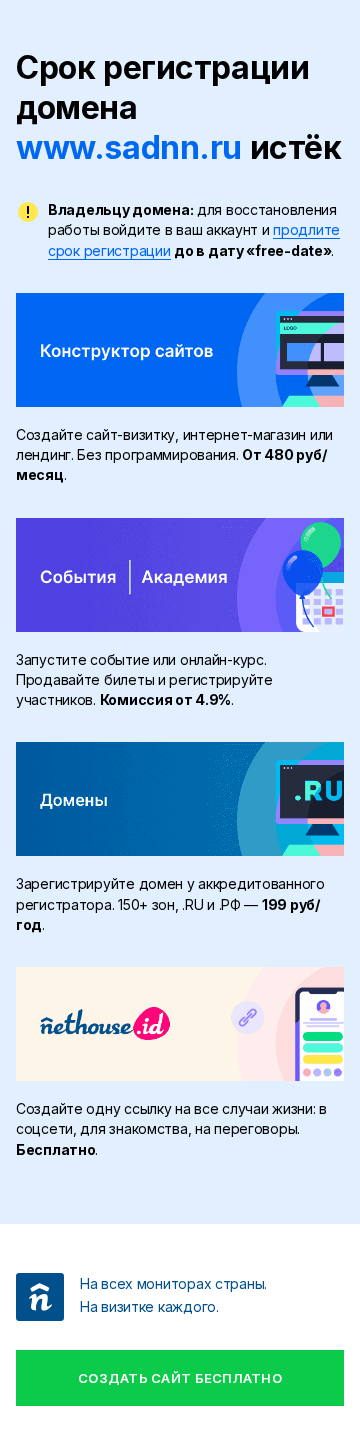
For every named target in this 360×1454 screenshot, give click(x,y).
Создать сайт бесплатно (180, 1378)
